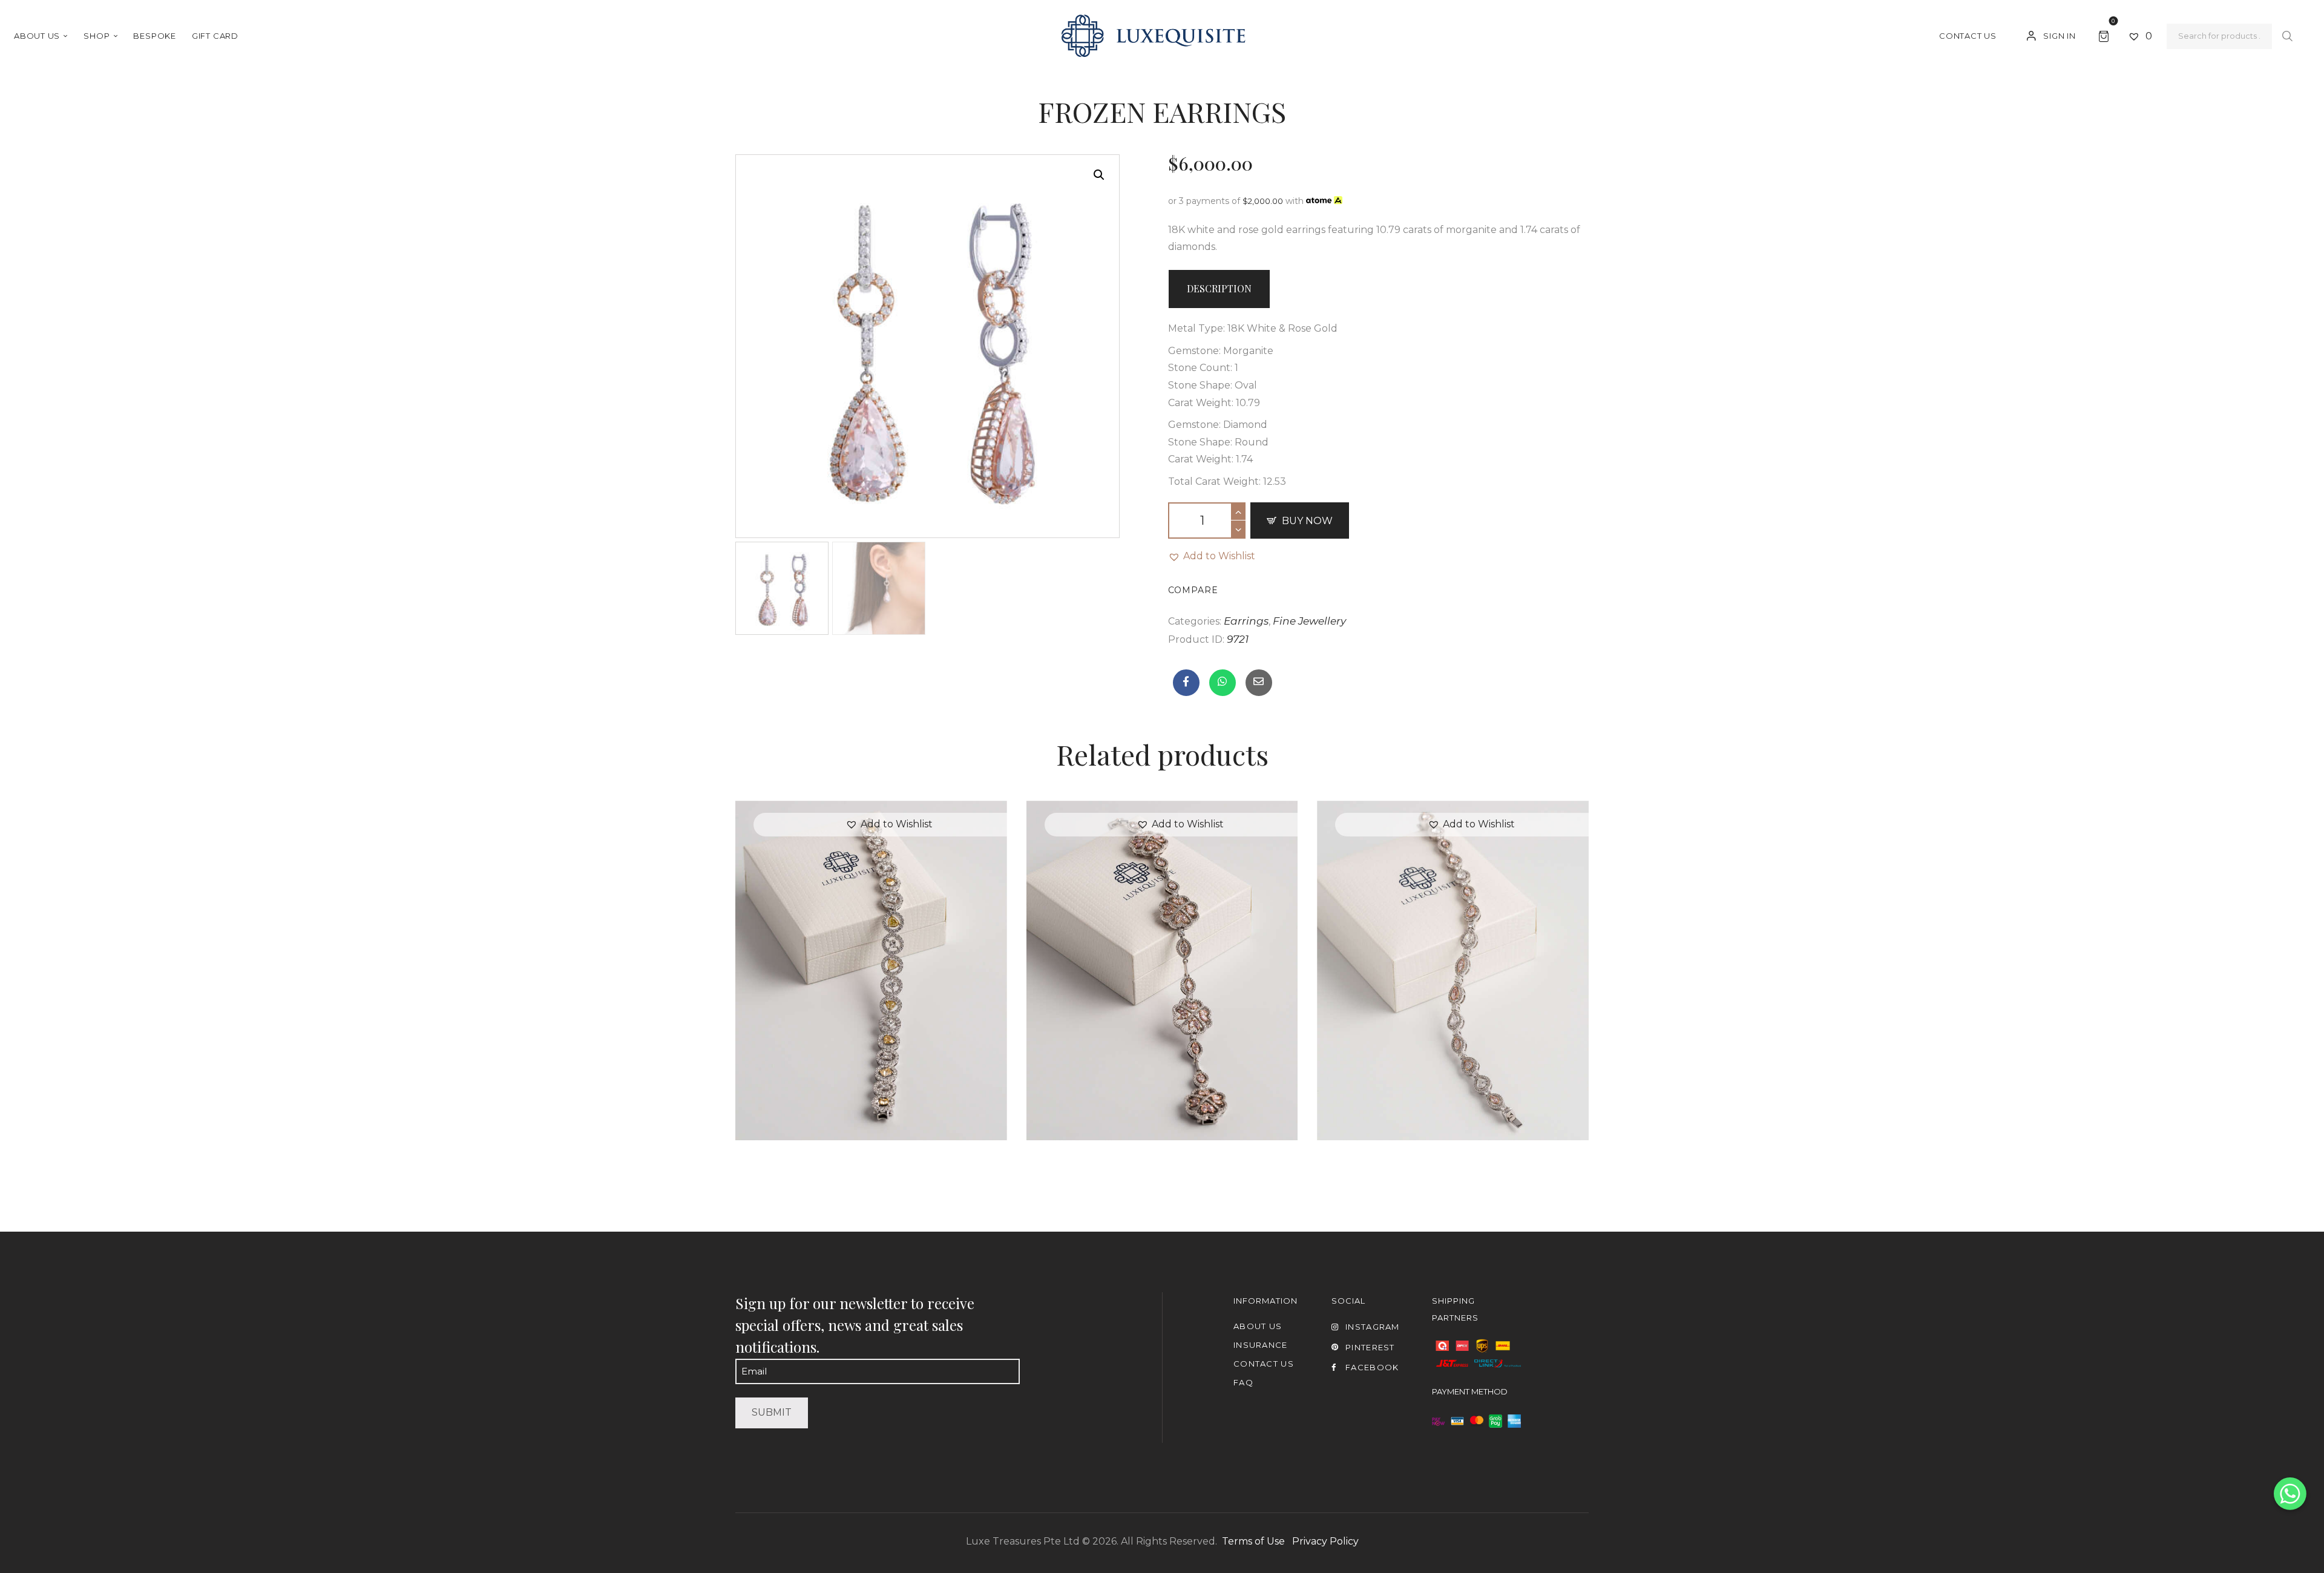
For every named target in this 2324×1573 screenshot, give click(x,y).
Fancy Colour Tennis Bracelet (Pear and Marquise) (1453, 944)
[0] (2106, 35)
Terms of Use (1253, 1541)
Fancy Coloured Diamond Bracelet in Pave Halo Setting (871, 944)
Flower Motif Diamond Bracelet (1162, 944)
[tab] (1219, 289)
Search (2287, 37)
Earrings (1246, 621)
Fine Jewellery (1309, 621)
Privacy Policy (1325, 1541)
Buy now (1307, 521)
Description (1219, 288)
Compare (1193, 590)
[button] (1212, 557)
